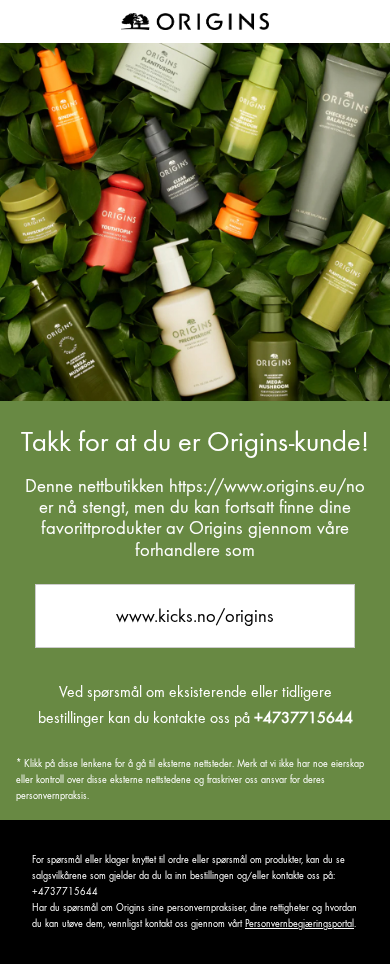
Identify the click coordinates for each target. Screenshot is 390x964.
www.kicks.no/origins (195, 615)
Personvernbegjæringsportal (299, 923)
